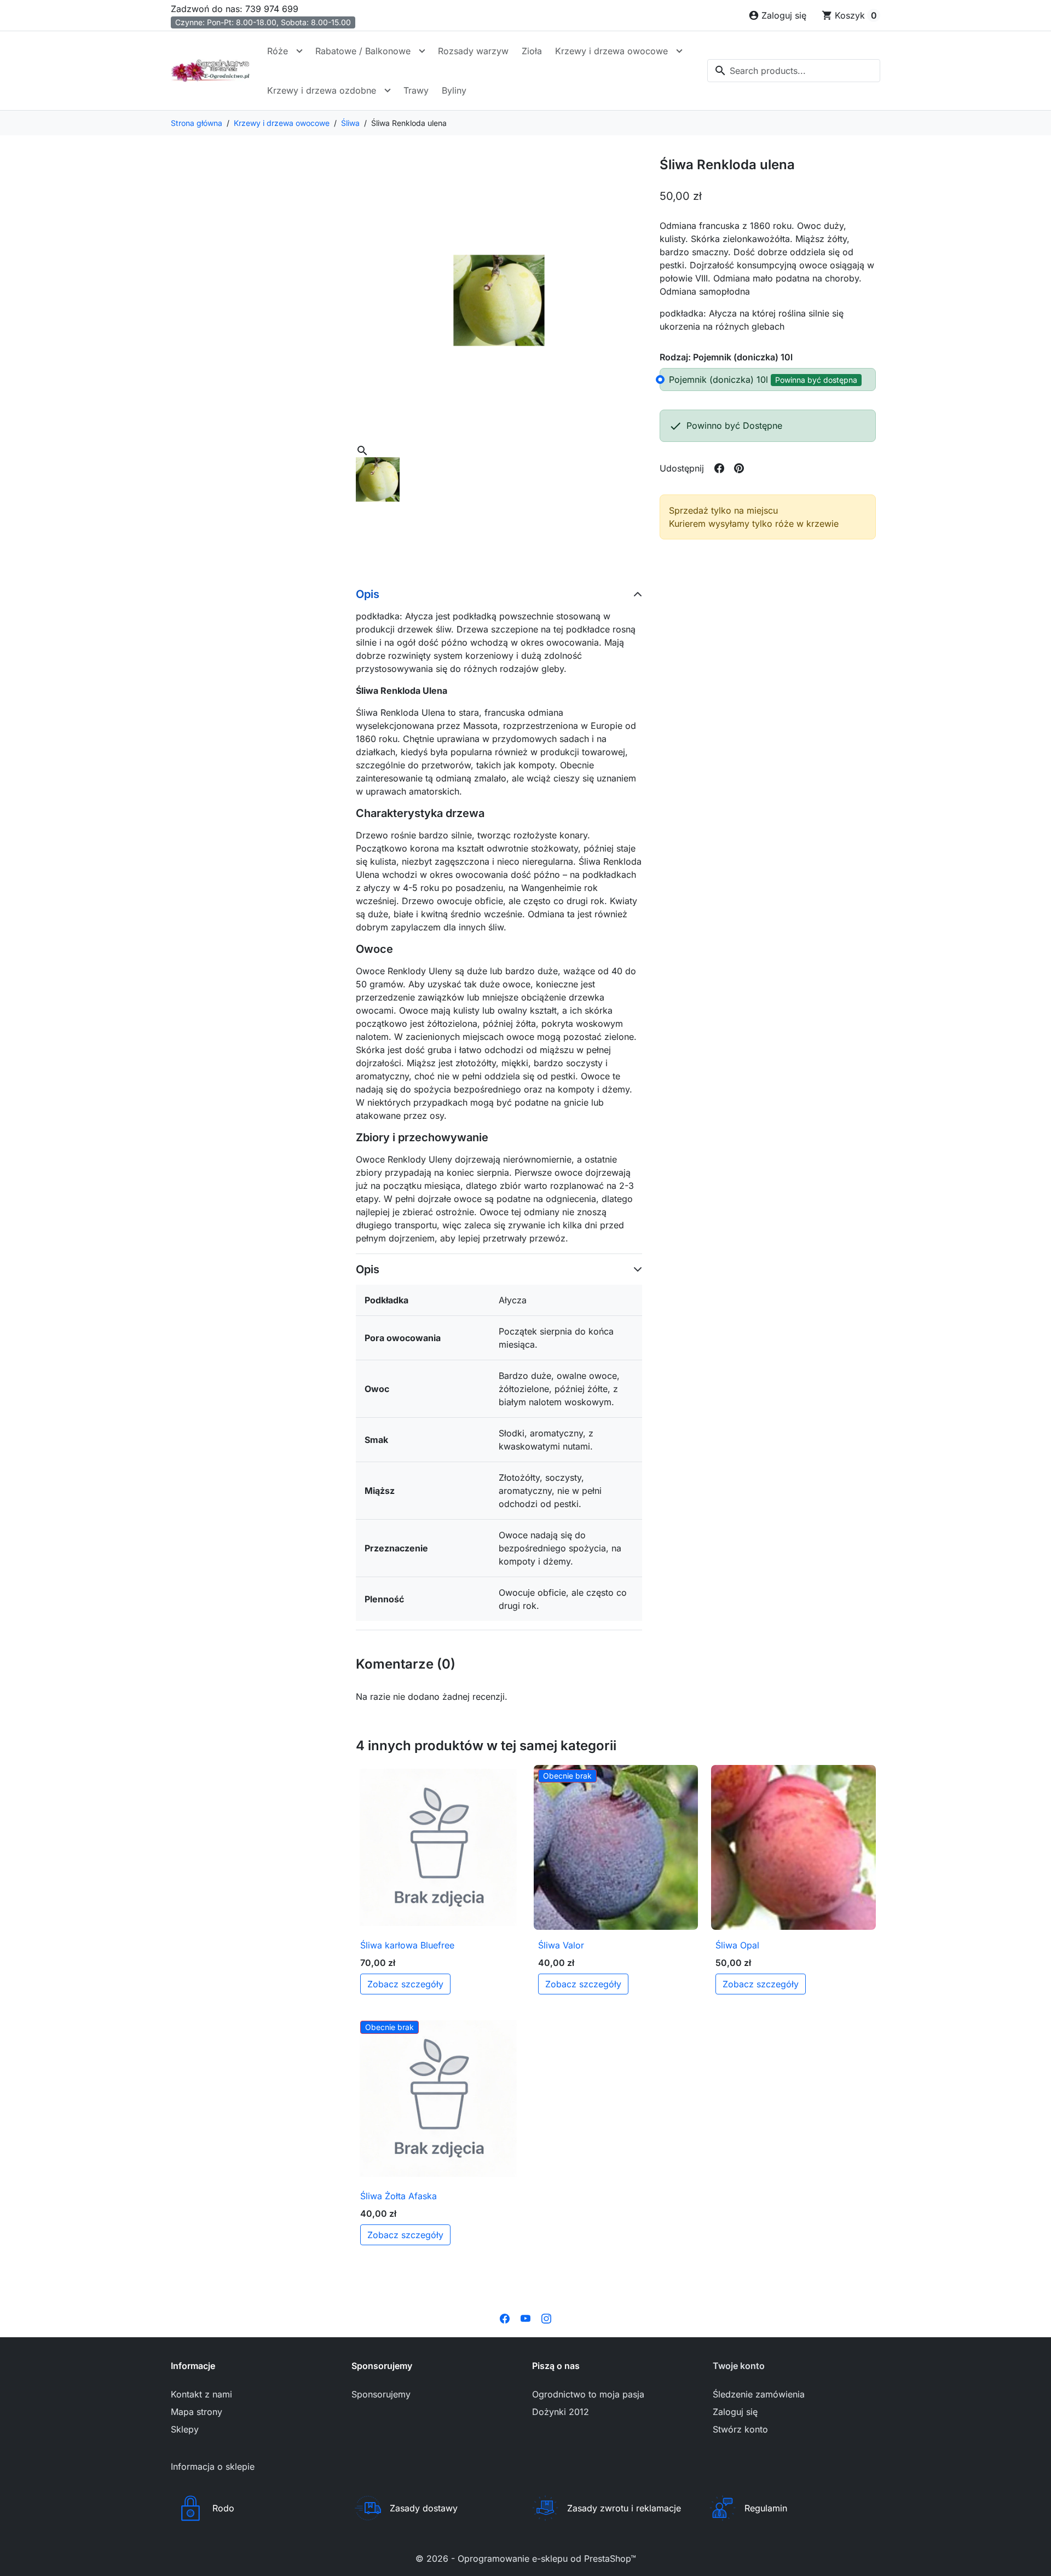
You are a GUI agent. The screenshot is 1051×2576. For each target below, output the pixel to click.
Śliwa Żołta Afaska (399, 2196)
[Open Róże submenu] (299, 51)
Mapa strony (197, 2412)
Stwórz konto (740, 2429)
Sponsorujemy (381, 2394)
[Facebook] (505, 2318)
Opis (368, 594)
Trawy (416, 90)
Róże (278, 51)
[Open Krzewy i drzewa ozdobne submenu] (388, 90)
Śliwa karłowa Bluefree (407, 1945)
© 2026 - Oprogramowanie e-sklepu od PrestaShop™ (526, 2558)
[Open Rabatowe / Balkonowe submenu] (422, 51)
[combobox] (794, 71)
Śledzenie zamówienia (759, 2394)
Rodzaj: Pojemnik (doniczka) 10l (726, 357)
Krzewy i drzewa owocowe (611, 51)
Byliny (454, 90)
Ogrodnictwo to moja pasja (588, 2394)
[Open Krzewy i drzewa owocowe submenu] (679, 51)
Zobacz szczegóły (405, 1984)
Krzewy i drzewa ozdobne (322, 90)
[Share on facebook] (719, 468)
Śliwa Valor (561, 1945)
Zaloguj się (735, 2412)
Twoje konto (739, 2366)
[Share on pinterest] (739, 468)
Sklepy (185, 2429)
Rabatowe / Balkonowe (363, 51)
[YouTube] (525, 2318)
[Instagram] (546, 2318)
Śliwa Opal (737, 1945)
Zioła (532, 51)
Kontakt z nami (201, 2394)
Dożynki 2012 (561, 2412)
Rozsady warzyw (473, 51)
